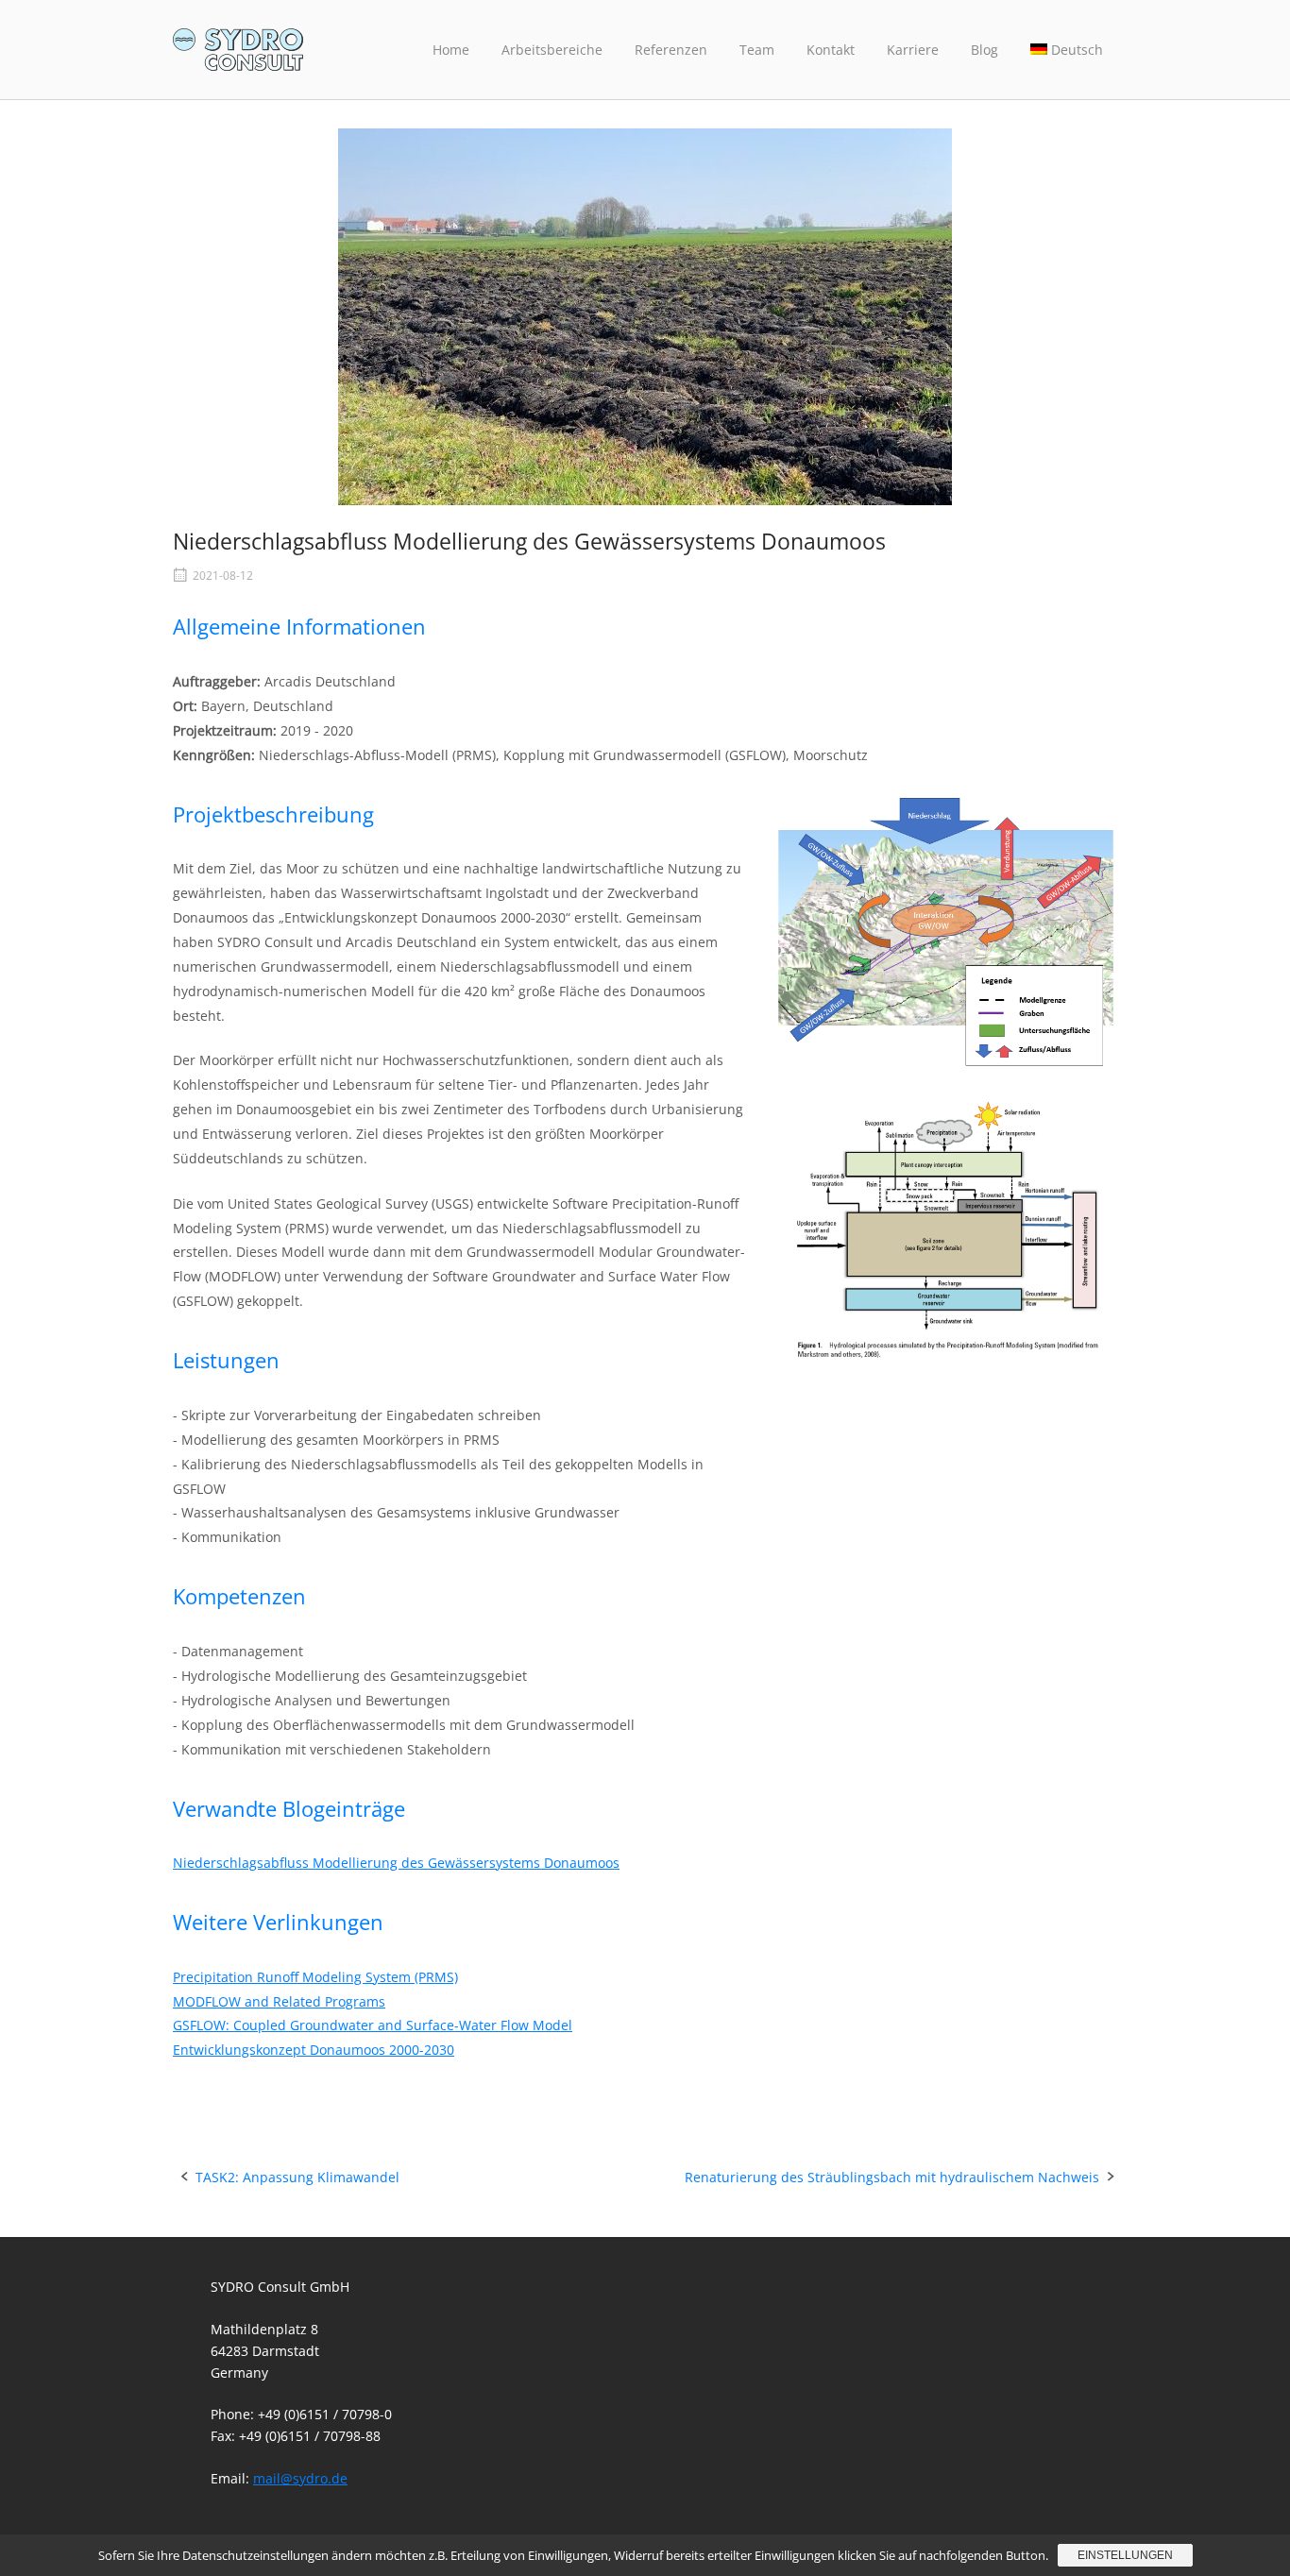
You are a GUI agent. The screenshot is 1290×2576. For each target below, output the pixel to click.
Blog (984, 50)
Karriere (913, 50)
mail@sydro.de (300, 2478)
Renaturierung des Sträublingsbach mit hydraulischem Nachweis (892, 2177)
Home (451, 50)
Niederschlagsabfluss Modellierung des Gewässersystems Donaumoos (396, 1863)
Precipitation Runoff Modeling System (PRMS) (315, 1977)
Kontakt (831, 50)
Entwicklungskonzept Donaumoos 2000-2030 (314, 2050)
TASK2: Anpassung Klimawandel (297, 2177)
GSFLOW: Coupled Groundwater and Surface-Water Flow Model (373, 2025)
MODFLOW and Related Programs (279, 2001)
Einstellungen (1125, 2555)
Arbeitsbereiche (552, 50)
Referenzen (671, 50)
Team (757, 50)
